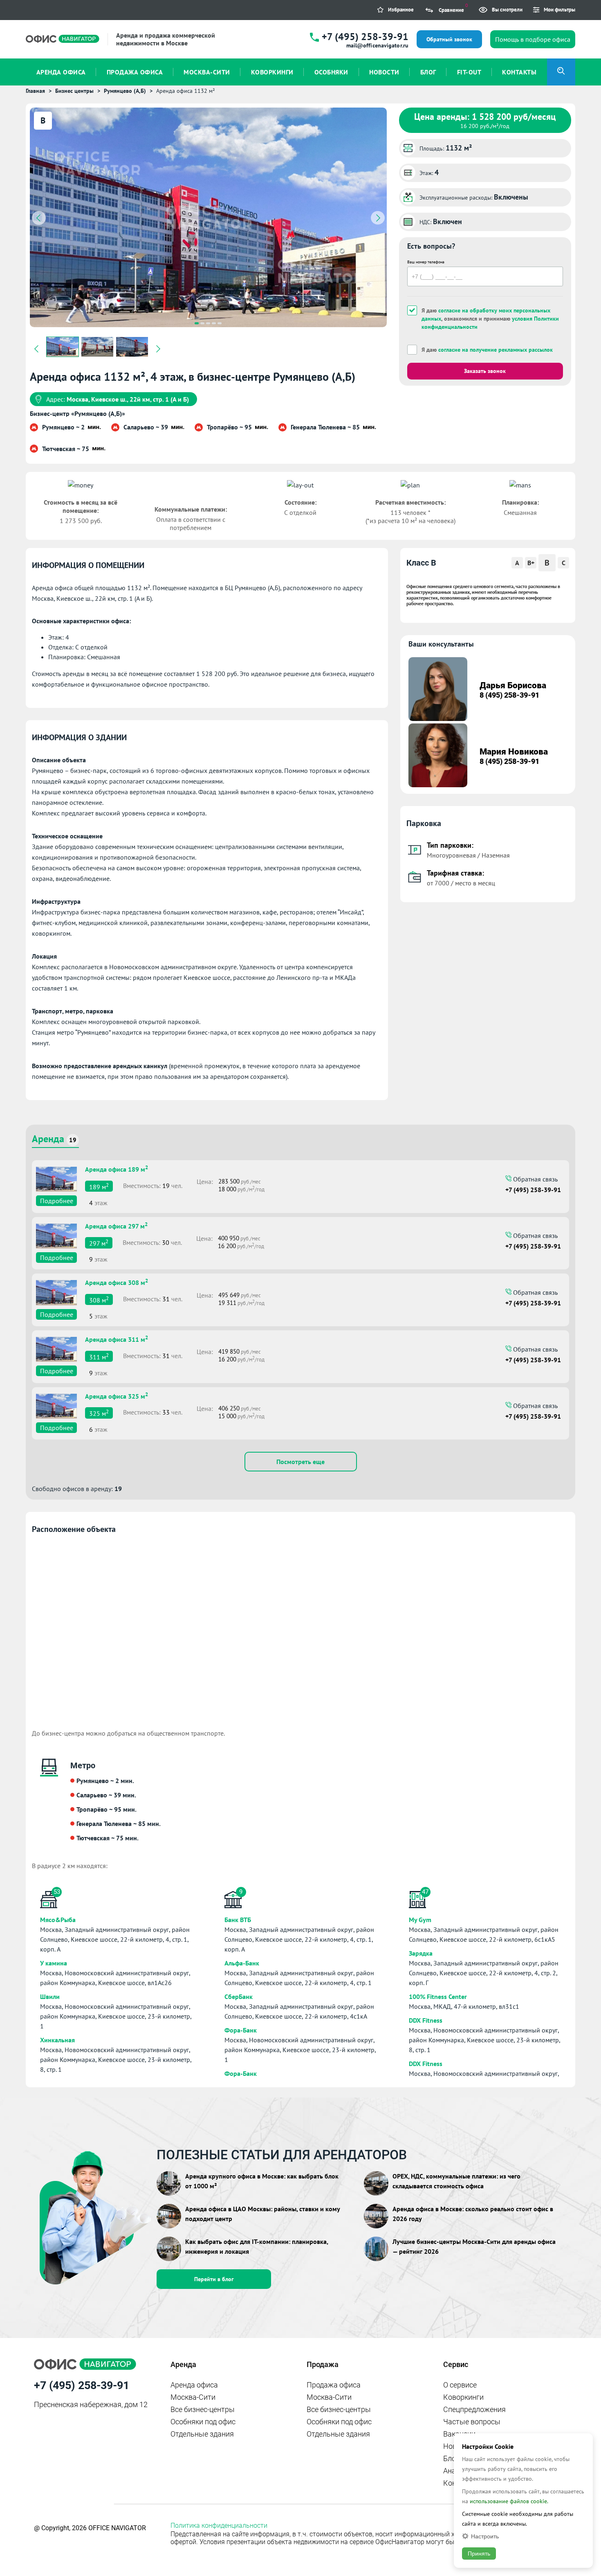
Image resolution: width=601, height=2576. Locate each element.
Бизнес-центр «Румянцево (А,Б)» (77, 413)
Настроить (485, 2536)
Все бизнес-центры (203, 2409)
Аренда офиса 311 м (117, 1339)
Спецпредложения (474, 2409)
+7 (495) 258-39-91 (365, 37)
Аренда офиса (194, 2385)
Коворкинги (463, 2397)
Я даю (487, 350)
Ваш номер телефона (426, 262)
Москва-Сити (193, 2397)
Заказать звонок (485, 371)
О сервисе (460, 2385)
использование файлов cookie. (509, 2501)
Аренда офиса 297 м (116, 1225)
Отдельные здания (202, 2434)
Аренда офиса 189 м (117, 1168)
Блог (451, 2458)
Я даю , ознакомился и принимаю (490, 319)
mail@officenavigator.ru (377, 45)
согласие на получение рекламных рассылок (496, 350)
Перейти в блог (214, 2279)
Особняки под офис (203, 2422)
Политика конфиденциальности (219, 2525)
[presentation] (39, 218)
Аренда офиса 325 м (117, 1395)
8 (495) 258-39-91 (509, 695)
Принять (479, 2554)
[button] (197, 323)
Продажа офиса (334, 2385)
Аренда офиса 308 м (117, 1282)
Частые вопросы (472, 2422)
